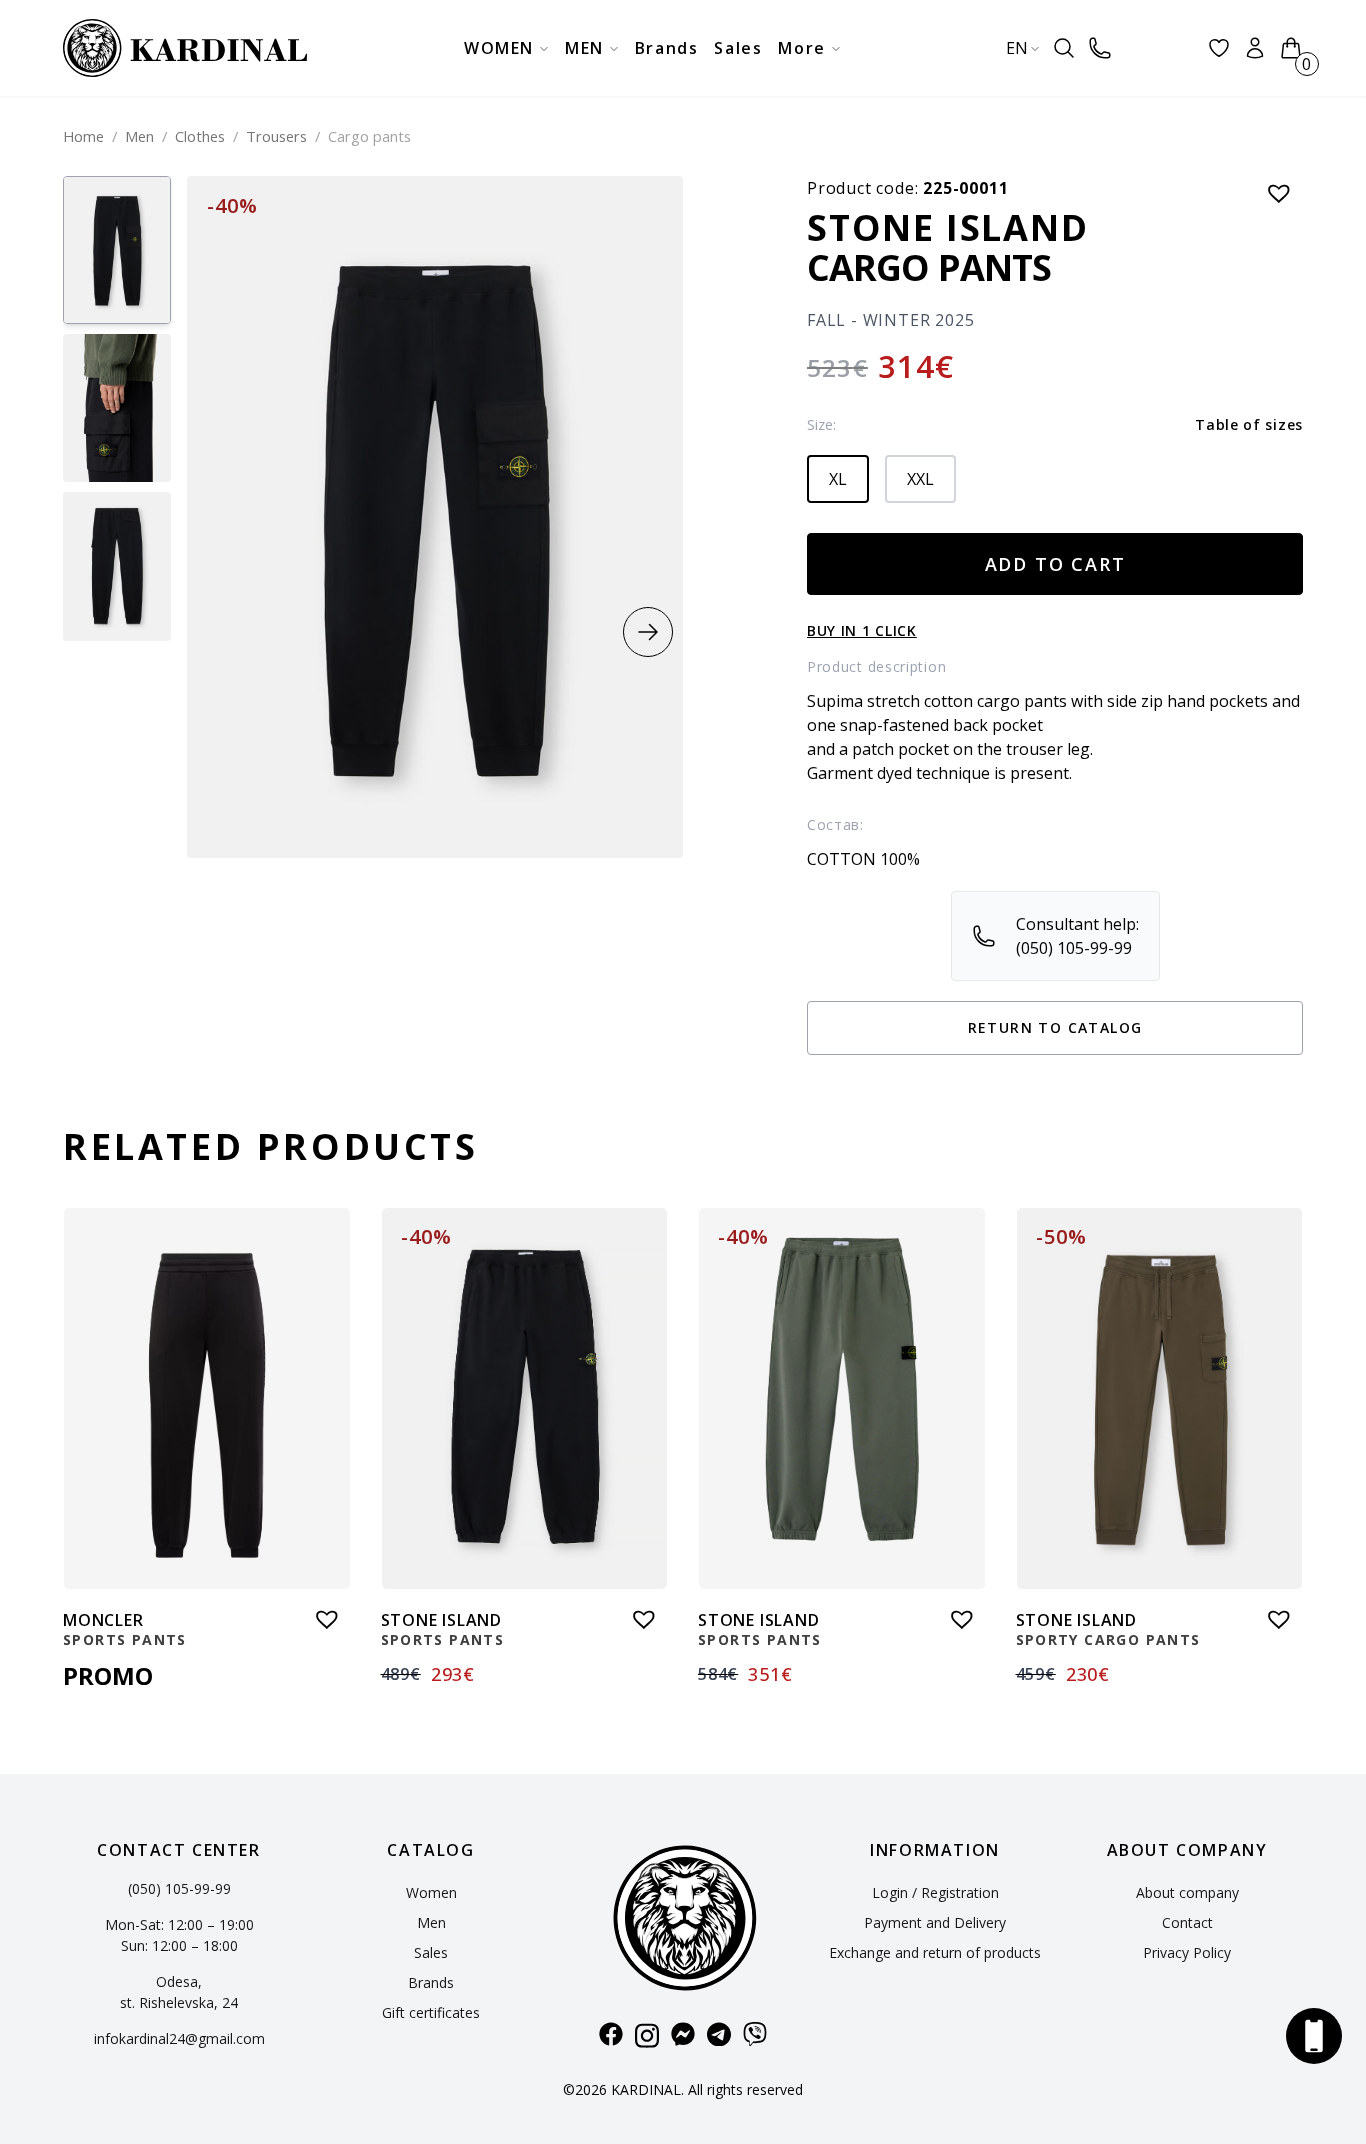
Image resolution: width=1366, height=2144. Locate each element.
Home (83, 136)
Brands (431, 1982)
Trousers (276, 136)
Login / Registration (935, 1892)
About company (1187, 1892)
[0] (1291, 48)
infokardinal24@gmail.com (179, 2038)
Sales (431, 1952)
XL (838, 479)
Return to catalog (1055, 1027)
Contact (1187, 1922)
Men (139, 136)
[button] (648, 632)
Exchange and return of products (935, 1952)
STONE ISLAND (948, 227)
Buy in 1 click (862, 630)
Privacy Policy (1187, 1952)
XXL (920, 479)
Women (431, 1892)
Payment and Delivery (935, 1922)
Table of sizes (1249, 424)
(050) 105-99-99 (179, 1888)
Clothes (200, 136)
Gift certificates (431, 2012)
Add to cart (1055, 564)
